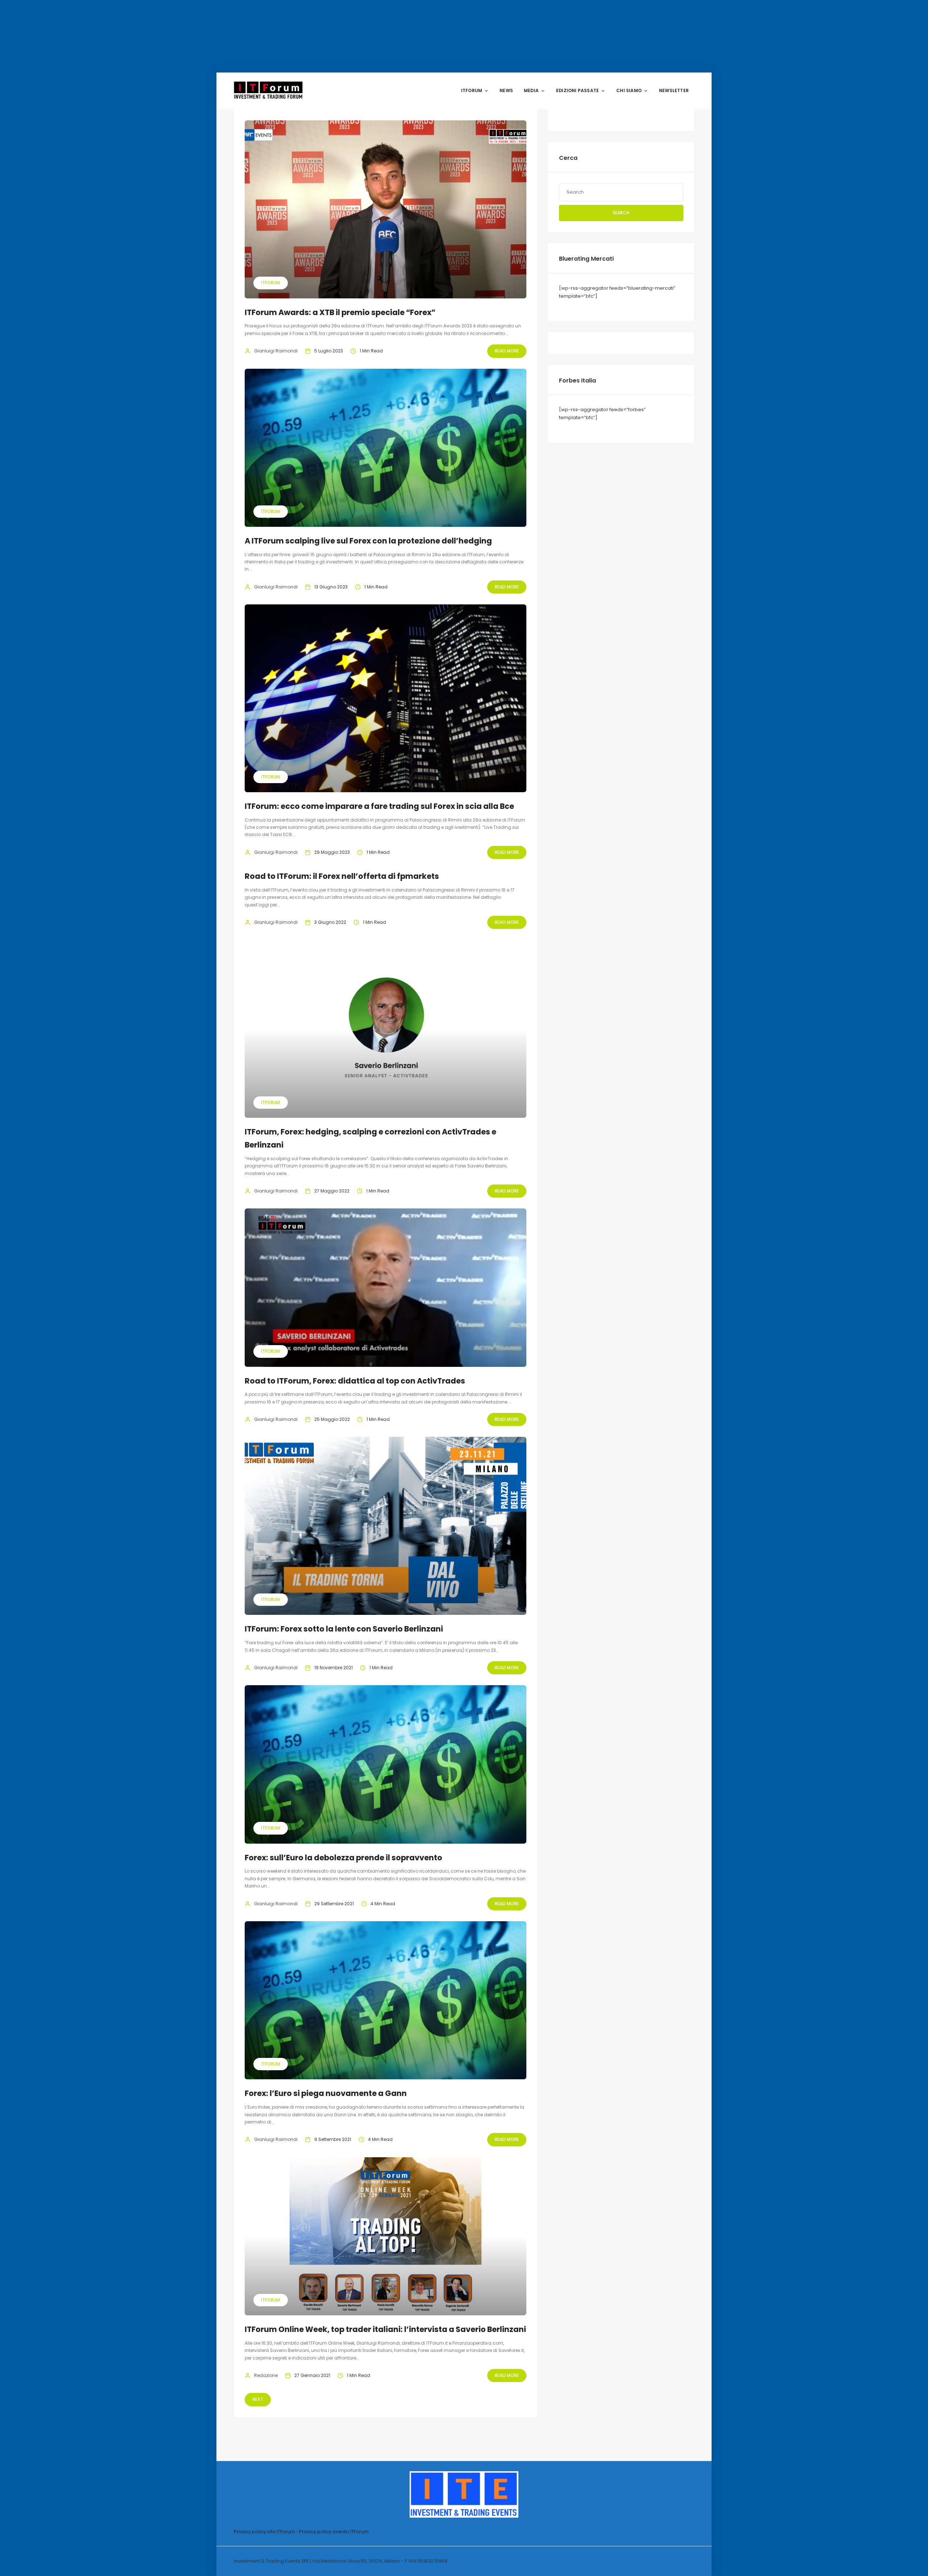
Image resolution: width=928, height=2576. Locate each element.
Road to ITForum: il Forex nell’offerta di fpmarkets (342, 876)
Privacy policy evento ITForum (334, 2532)
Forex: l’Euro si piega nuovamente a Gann (326, 2093)
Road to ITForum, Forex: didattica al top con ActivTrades (355, 1381)
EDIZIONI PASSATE (577, 90)
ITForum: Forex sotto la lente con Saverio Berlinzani (344, 1629)
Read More (507, 351)
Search (621, 213)
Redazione (266, 2375)
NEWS (506, 90)
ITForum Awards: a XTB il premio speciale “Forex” (340, 312)
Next (258, 2399)
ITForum (270, 283)
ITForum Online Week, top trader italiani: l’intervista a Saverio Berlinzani (385, 2329)
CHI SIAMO (629, 90)
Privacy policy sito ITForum (264, 2532)
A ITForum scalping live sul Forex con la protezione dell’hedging (368, 541)
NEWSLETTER (674, 90)
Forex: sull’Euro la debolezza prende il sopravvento (343, 1858)
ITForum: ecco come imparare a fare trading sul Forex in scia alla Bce (379, 806)
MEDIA (531, 90)
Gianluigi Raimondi (276, 351)
